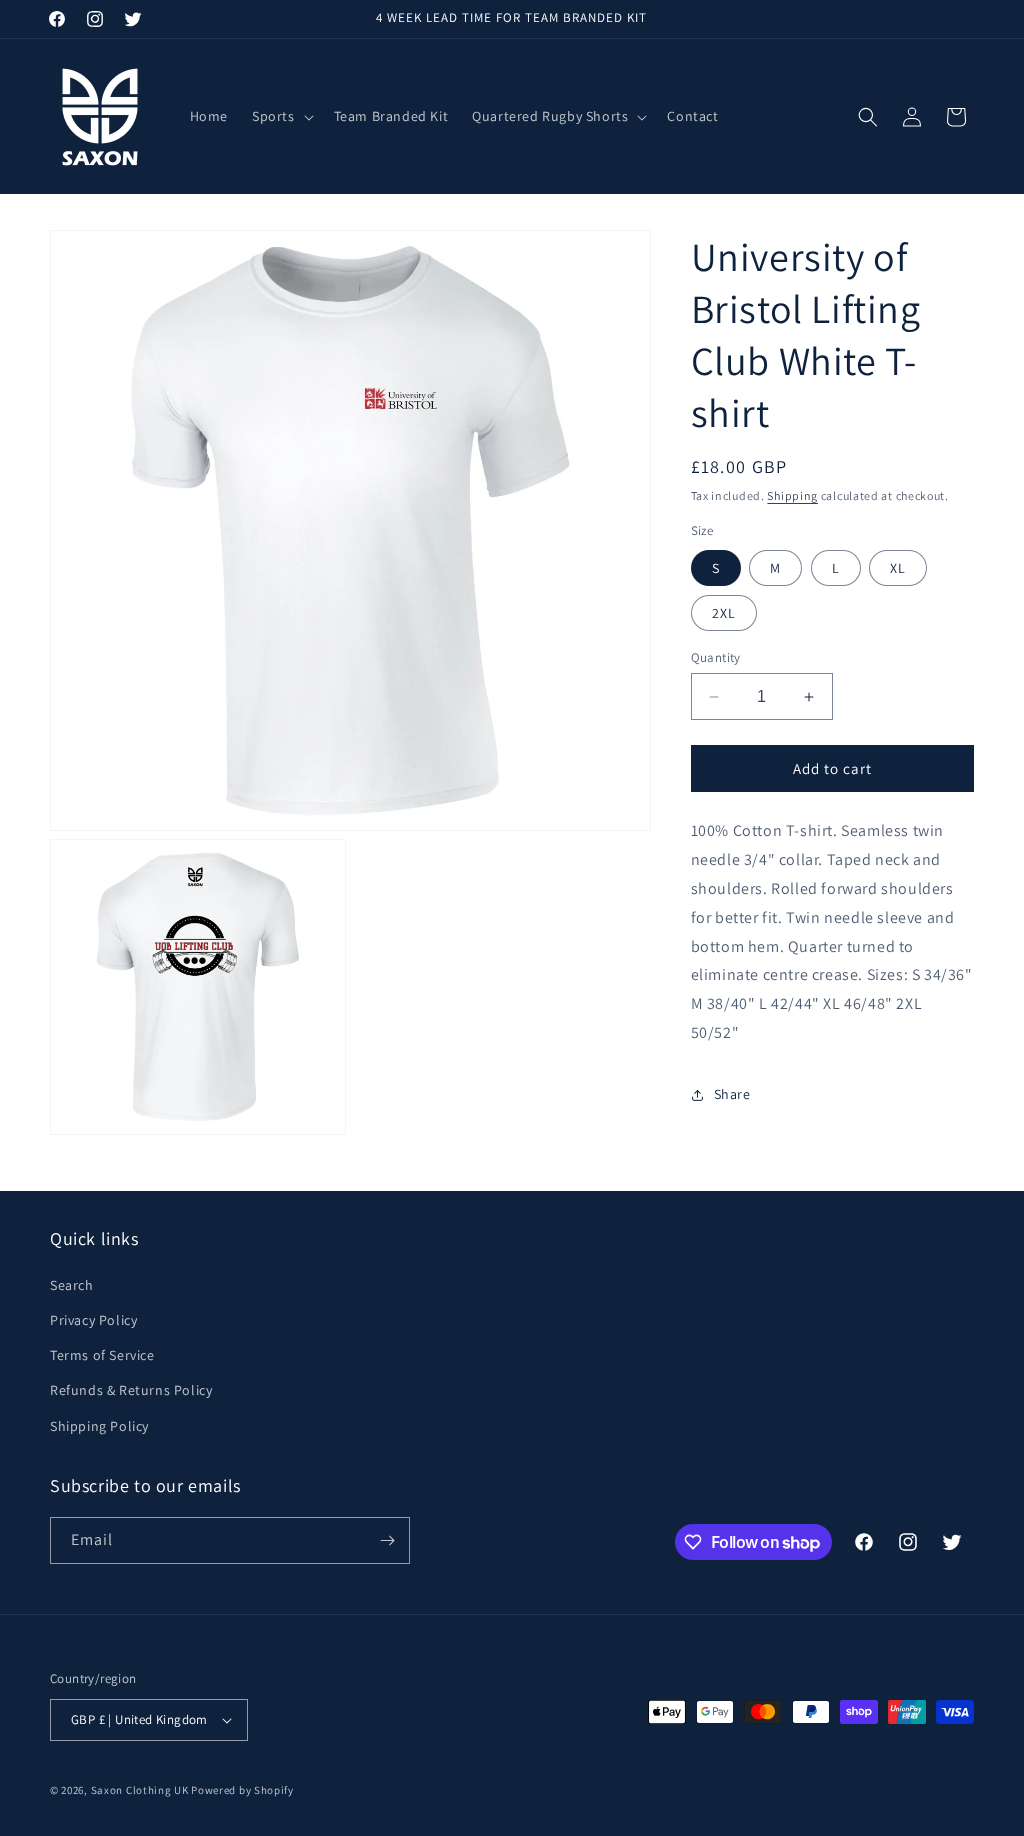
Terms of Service (102, 1355)
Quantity (716, 657)
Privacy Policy (93, 1320)
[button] (281, 116)
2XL (724, 613)
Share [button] (732, 1094)
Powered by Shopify (242, 1790)
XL (898, 568)
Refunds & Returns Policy (131, 1390)
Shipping (792, 495)
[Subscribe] (387, 1540)
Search (72, 1285)
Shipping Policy (99, 1426)
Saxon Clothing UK (140, 1790)
